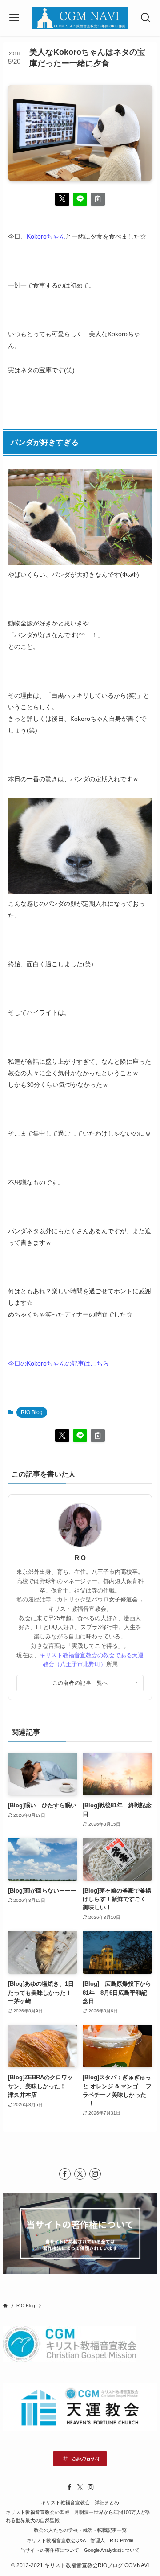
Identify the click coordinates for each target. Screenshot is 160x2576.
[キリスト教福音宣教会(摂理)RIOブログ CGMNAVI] (80, 18)
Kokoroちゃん (46, 236)
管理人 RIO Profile (112, 2540)
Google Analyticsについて (112, 2550)
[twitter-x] (80, 2174)
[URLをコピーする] (98, 199)
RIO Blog (32, 1412)
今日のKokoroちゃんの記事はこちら (58, 1363)
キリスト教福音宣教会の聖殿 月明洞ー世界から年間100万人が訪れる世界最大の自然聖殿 (78, 2516)
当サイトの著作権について (50, 2550)
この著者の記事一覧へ (80, 1683)
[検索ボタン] (146, 18)
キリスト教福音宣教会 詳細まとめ (80, 2502)
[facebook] (65, 2174)
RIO (80, 1558)
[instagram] (95, 2174)
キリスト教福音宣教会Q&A (56, 2540)
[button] (62, 199)
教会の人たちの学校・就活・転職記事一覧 (80, 2530)
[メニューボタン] (14, 18)
